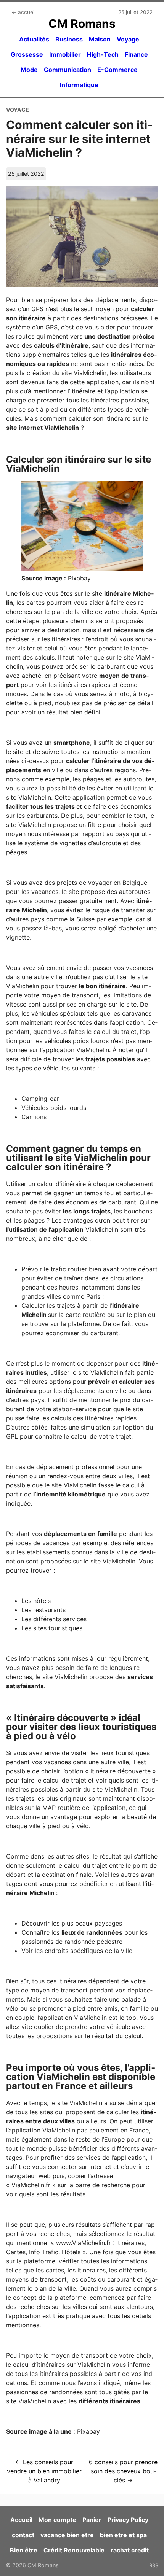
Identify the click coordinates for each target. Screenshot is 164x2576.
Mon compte (57, 2520)
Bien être (24, 2550)
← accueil (23, 12)
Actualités (34, 39)
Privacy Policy (128, 2520)
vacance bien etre (67, 2535)
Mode (29, 70)
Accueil (21, 2520)
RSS (154, 2565)
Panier (92, 2520)
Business (69, 39)
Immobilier (65, 54)
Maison (100, 39)
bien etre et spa (123, 2535)
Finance (136, 54)
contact (23, 2535)
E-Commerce (117, 70)
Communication (68, 70)
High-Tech (103, 54)
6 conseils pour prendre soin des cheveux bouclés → (123, 2471)
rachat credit (130, 2550)
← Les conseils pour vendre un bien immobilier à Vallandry (44, 2471)
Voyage (128, 39)
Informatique (79, 85)
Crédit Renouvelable (74, 2550)
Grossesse (27, 54)
